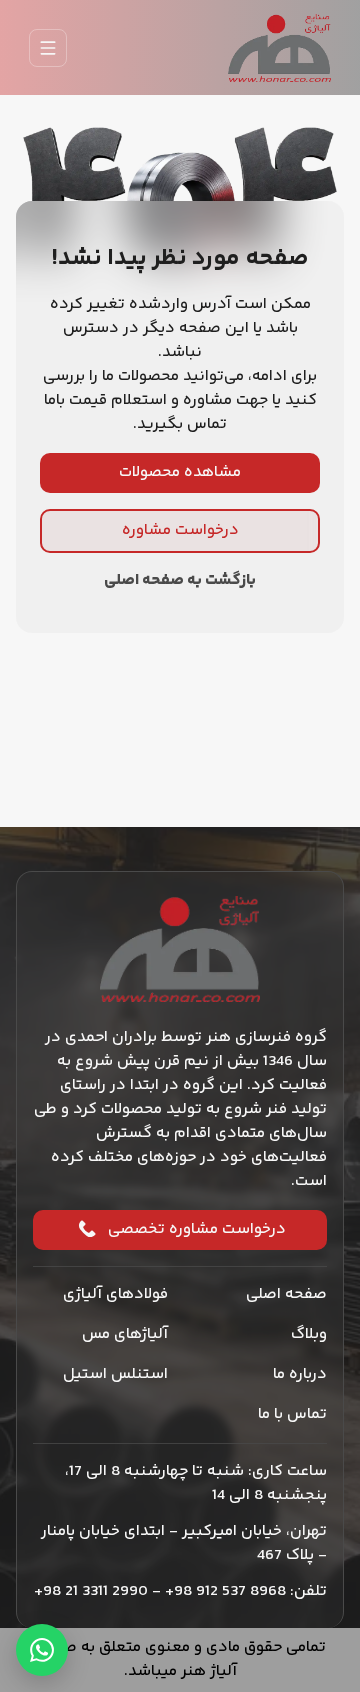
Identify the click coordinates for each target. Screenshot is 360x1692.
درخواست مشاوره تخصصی (197, 1229)
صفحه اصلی (286, 1294)
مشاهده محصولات (180, 472)
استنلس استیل (115, 1374)
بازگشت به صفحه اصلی (180, 581)
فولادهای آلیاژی (115, 1294)
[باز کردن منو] (48, 48)
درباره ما (300, 1374)
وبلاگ (309, 1334)
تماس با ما (292, 1414)
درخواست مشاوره (180, 530)
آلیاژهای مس (125, 1334)
